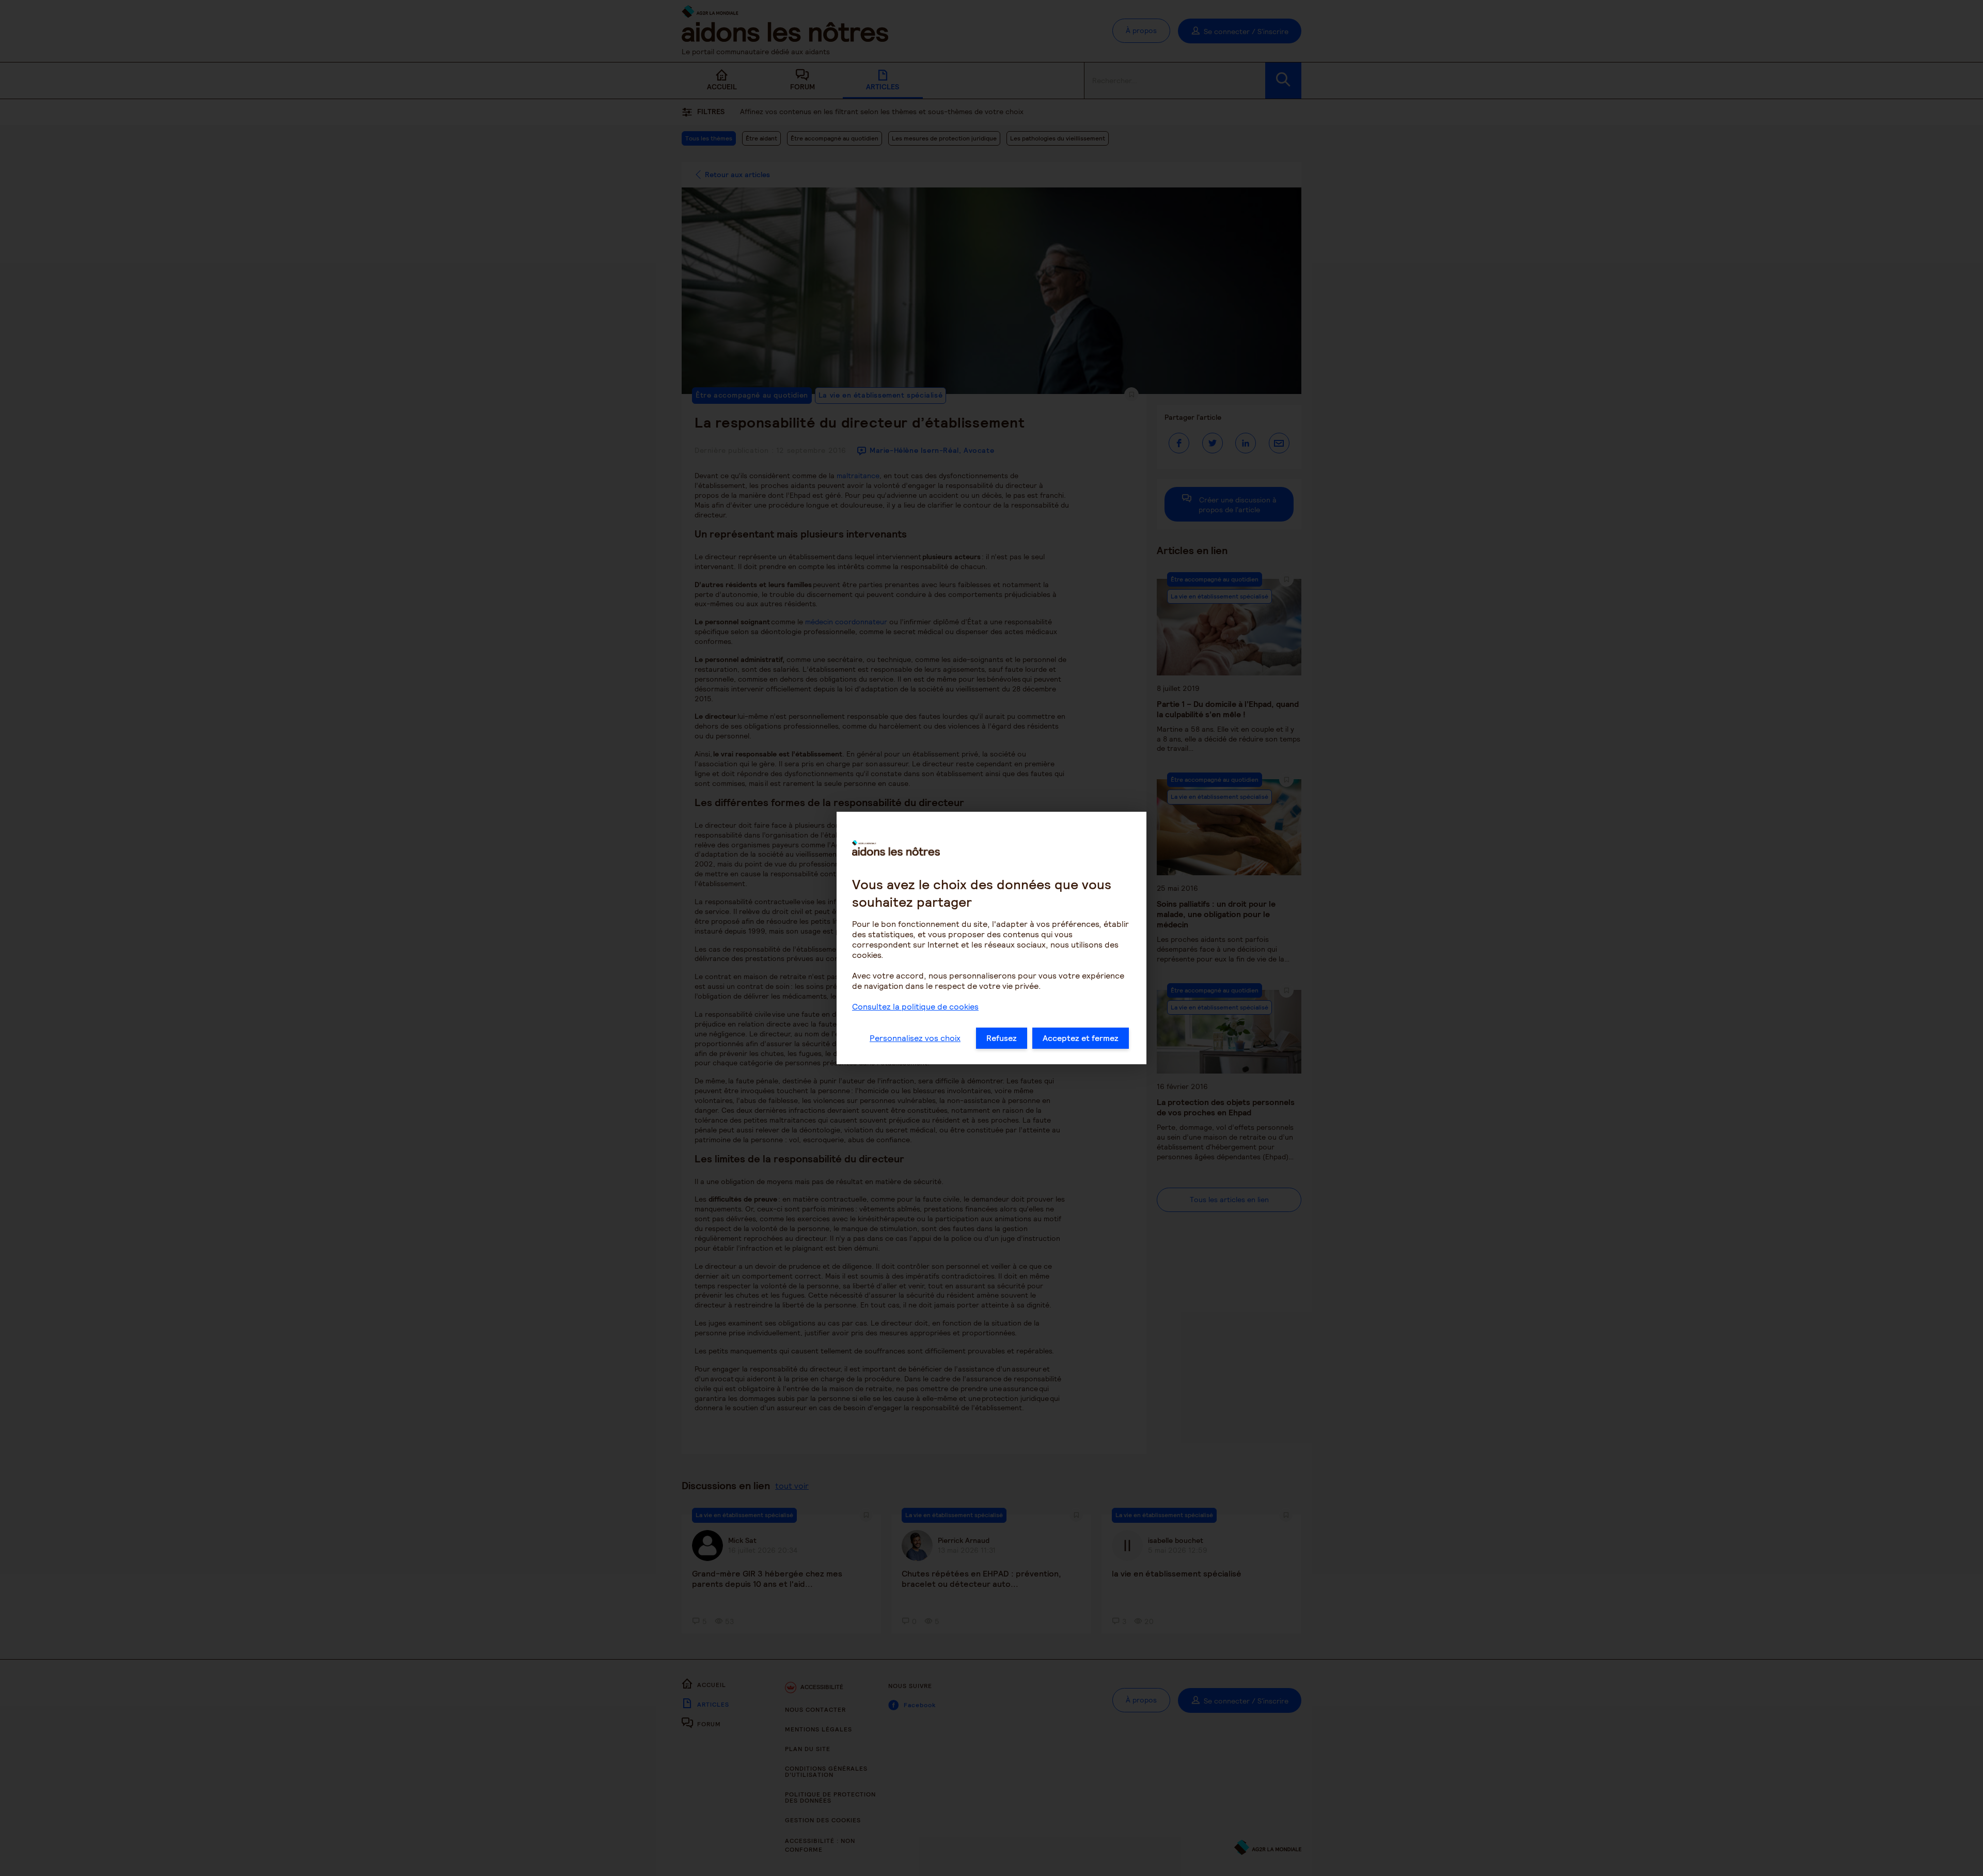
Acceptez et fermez (1081, 1038)
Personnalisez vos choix (915, 1038)
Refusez (1002, 1038)
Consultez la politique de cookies (915, 1007)
